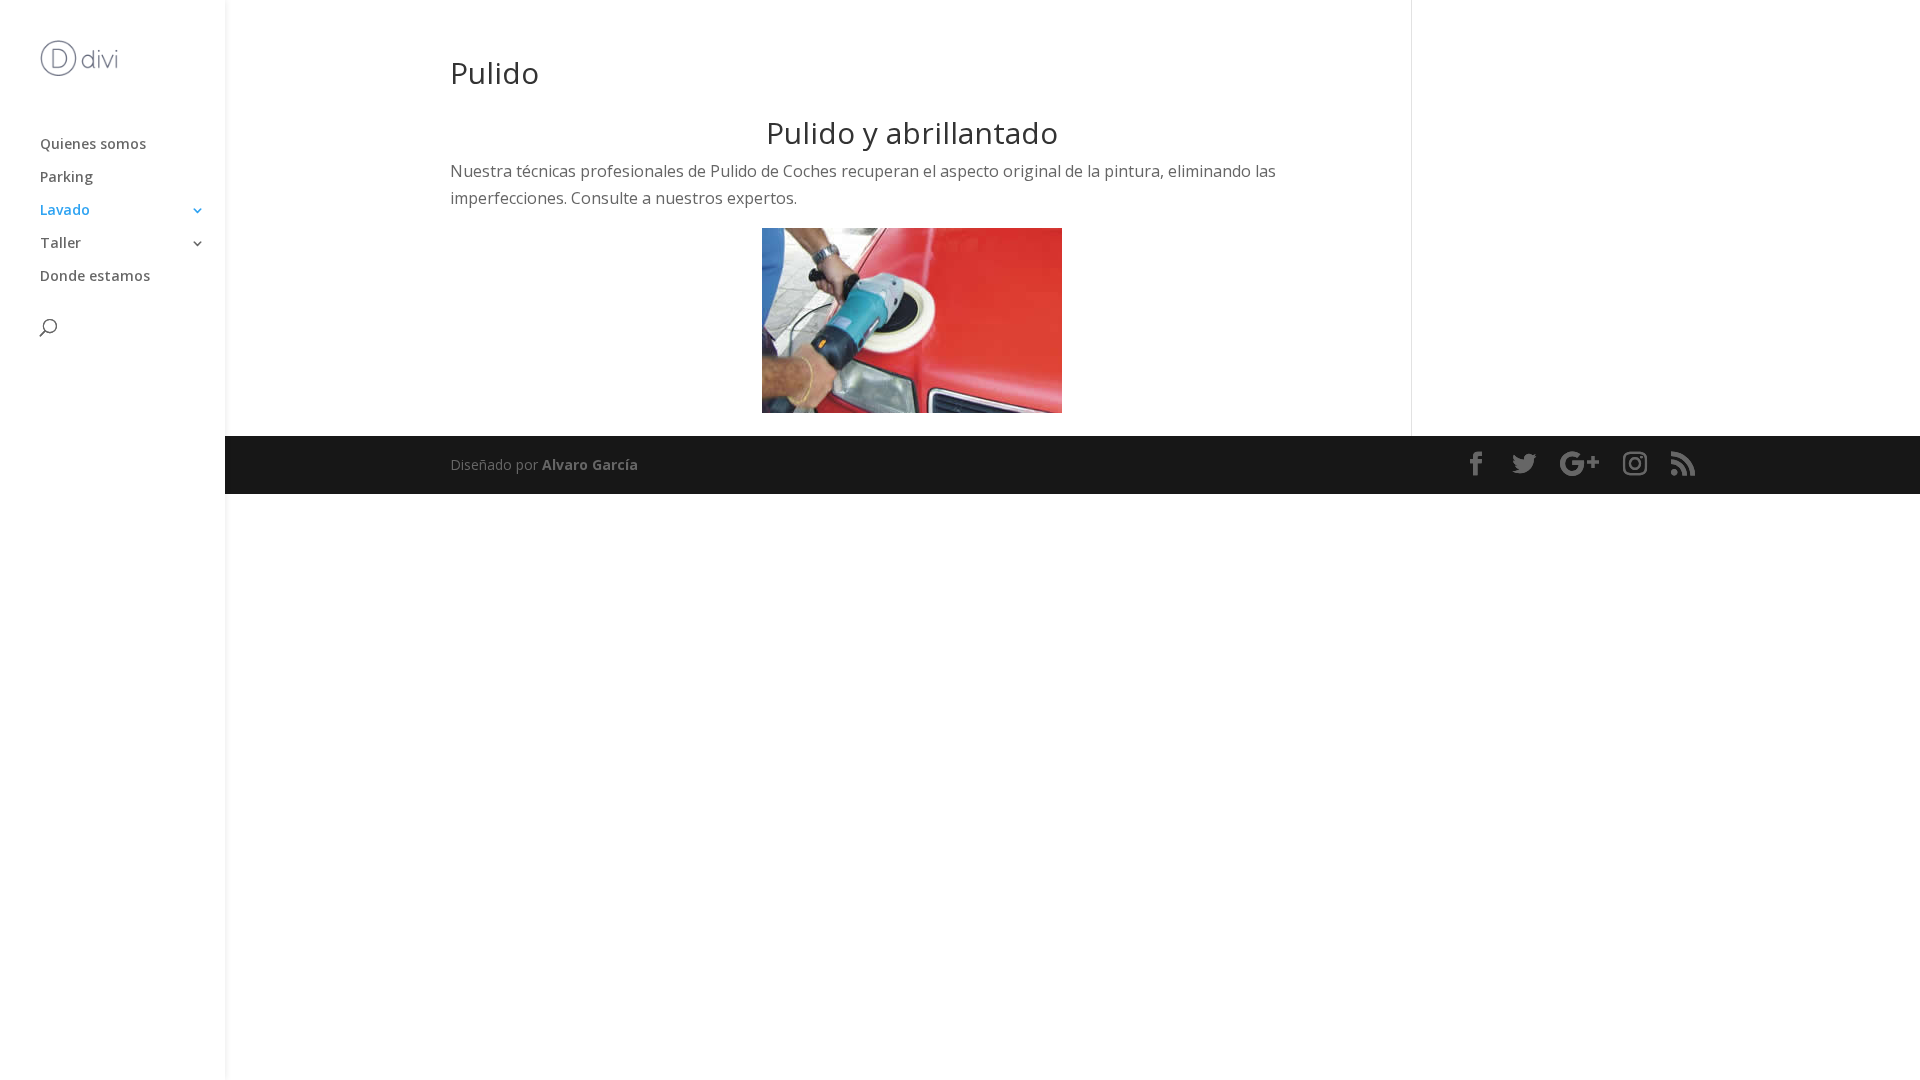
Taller (60, 244)
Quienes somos (93, 145)
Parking (66, 178)
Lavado (65, 211)
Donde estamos (95, 277)
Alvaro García (590, 464)
